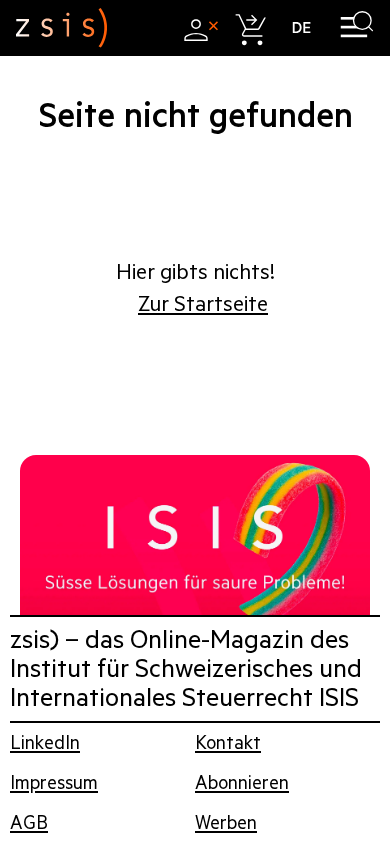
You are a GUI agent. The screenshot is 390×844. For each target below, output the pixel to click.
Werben (226, 822)
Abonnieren (242, 782)
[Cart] (249, 27)
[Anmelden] (198, 27)
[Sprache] (301, 27)
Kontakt (228, 742)
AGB (29, 822)
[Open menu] (356, 27)
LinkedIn (45, 742)
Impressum (54, 782)
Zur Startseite (203, 304)
